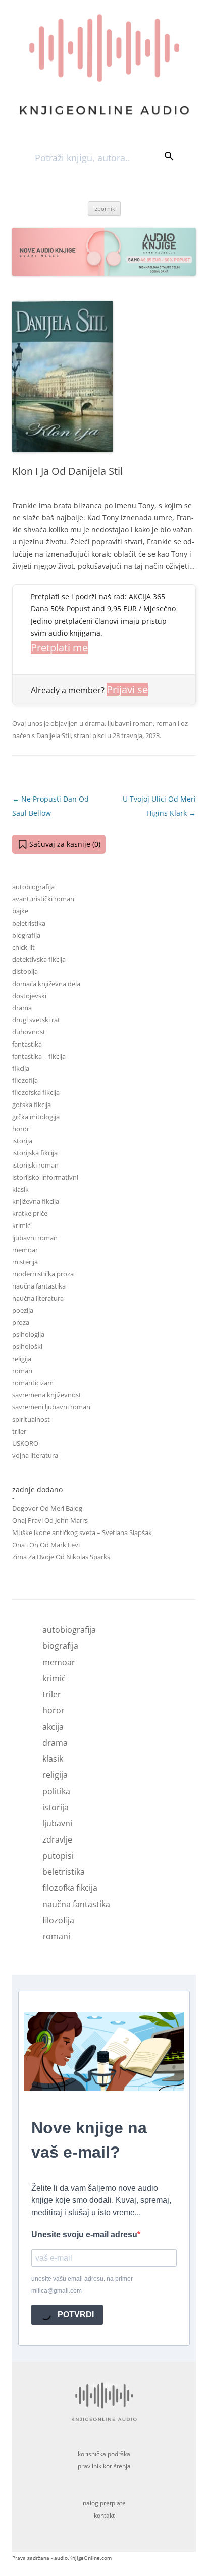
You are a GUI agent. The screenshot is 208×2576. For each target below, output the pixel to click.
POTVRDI (75, 2315)
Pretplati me (59, 648)
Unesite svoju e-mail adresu (84, 2234)
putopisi (58, 1856)
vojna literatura (35, 1455)
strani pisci (90, 735)
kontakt (104, 2515)
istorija (22, 1141)
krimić (21, 1225)
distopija (25, 971)
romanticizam (33, 1383)
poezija (23, 1310)
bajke (20, 911)
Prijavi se (127, 689)
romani (56, 1936)
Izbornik (104, 208)
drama (95, 723)
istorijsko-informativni (45, 1177)
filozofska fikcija (36, 1092)
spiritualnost (31, 1419)
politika (56, 1791)
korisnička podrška (104, 2454)
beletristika (29, 923)
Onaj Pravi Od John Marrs (50, 1520)
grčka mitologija (36, 1117)
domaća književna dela (46, 984)
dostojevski (29, 996)
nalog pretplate (104, 2503)
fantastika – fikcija (39, 1056)
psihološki (27, 1346)
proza (21, 1322)
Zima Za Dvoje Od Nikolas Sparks (61, 1557)
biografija (26, 935)
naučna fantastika (39, 1286)
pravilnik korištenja (104, 2466)
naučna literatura (38, 1298)
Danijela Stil (54, 735)
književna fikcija (36, 1201)
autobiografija (33, 887)
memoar (25, 1250)
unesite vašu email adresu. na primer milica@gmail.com (82, 2285)
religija (22, 1359)
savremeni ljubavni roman (51, 1407)
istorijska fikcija (35, 1153)
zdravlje (57, 1839)
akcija (53, 1727)
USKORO (25, 1443)
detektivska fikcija (39, 959)
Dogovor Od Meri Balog (47, 1508)
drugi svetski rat (36, 1020)
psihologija (28, 1334)
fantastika (27, 1044)
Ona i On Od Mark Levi (46, 1545)
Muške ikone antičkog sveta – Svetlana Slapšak (82, 1532)
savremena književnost (47, 1395)
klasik (20, 1189)
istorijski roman (35, 1165)
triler (19, 1431)
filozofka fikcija (70, 1888)
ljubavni (57, 1823)
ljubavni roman (130, 723)
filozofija (25, 1080)
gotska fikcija (32, 1105)
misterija (25, 1262)
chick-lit (23, 947)
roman (166, 723)
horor (21, 1129)
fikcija (21, 1068)
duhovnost (29, 1032)
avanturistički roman (43, 899)
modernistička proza (43, 1274)
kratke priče (30, 1213)
